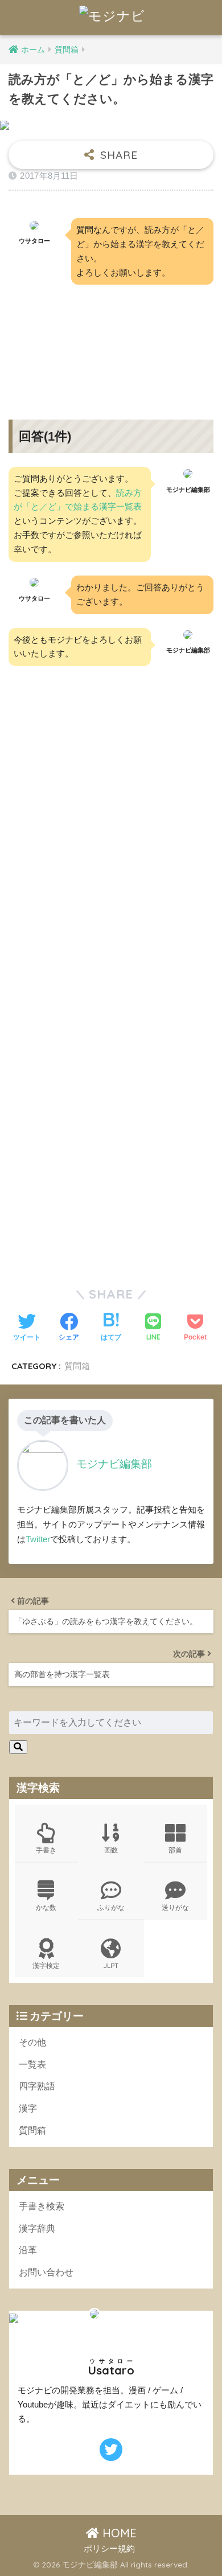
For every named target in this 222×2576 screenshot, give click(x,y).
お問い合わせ (46, 2272)
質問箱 (77, 1366)
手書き (46, 1850)
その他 (32, 2042)
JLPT (111, 1965)
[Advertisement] (111, 343)
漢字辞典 (37, 2228)
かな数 (46, 1907)
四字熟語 (37, 2086)
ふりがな (111, 1907)
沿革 (28, 2250)
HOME (118, 2533)
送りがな (175, 1907)
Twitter (38, 1539)
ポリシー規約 (109, 2549)
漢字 (28, 2108)
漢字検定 (46, 1965)
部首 (175, 1850)
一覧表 (32, 2065)
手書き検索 (42, 2206)
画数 (111, 1850)
